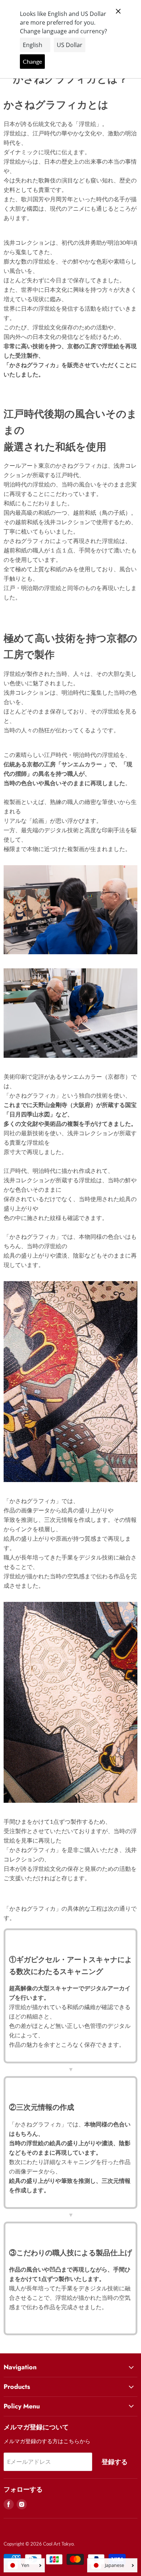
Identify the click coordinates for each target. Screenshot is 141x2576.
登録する (115, 2462)
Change (32, 61)
